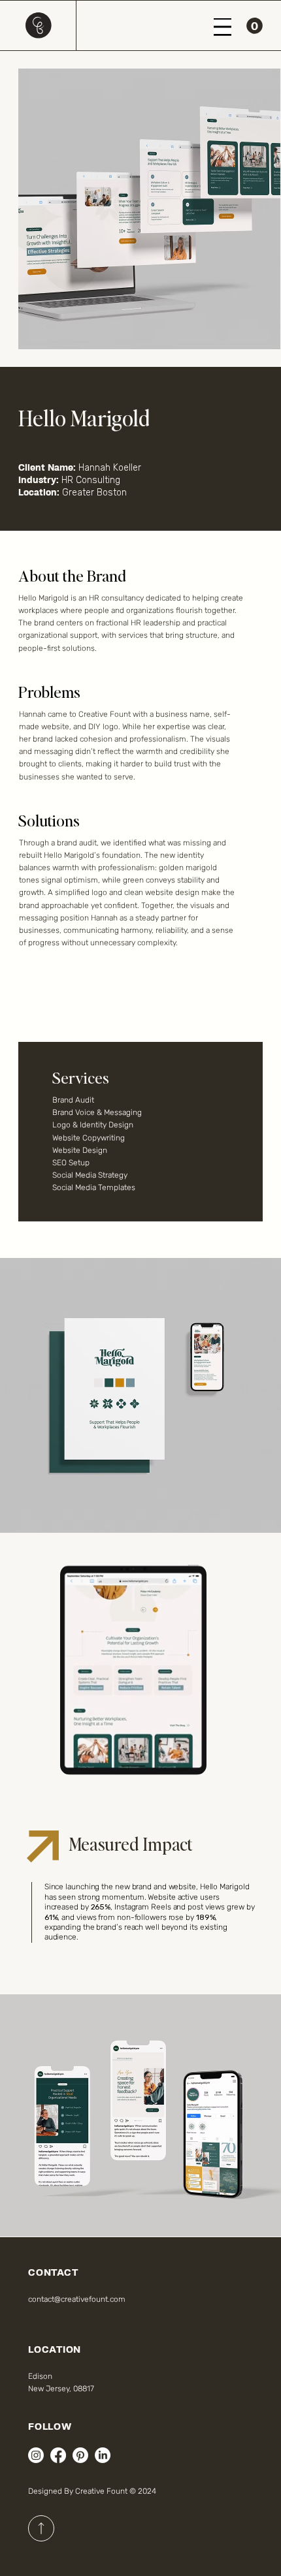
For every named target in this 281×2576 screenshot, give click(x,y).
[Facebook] (58, 2455)
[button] (255, 26)
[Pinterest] (80, 2455)
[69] (41, 2528)
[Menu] (223, 27)
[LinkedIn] (103, 2455)
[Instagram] (36, 2455)
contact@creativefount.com (77, 2299)
